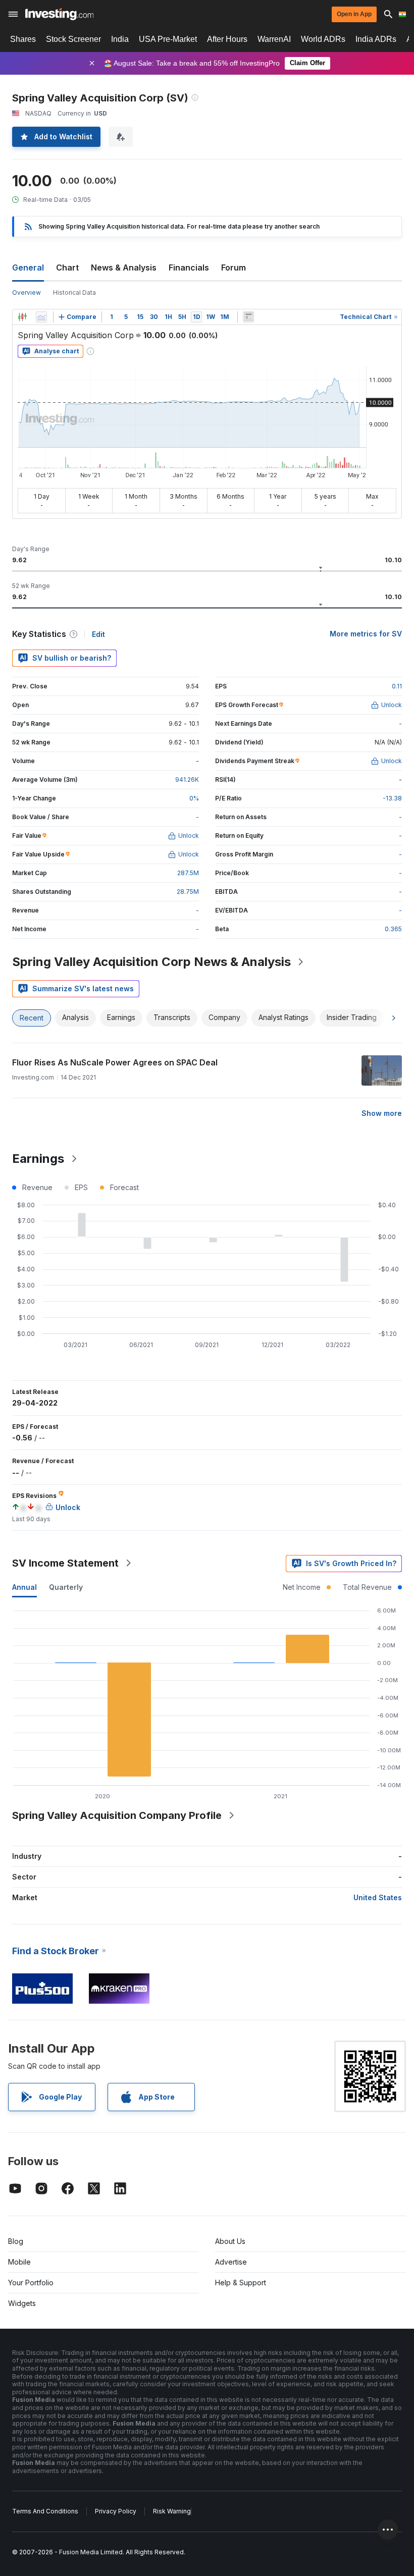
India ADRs (376, 39)
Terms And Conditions (45, 2511)
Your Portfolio (31, 2283)
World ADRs (323, 39)
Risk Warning (172, 2511)
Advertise (231, 2262)
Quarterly (66, 1587)
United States (378, 1897)
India (120, 39)
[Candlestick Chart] (22, 317)
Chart (67, 267)
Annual (24, 1587)
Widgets (22, 2303)
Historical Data (74, 292)
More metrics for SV (366, 634)
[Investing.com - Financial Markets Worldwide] (59, 14)
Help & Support (241, 2283)
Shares (23, 39)
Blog (16, 2241)
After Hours (227, 39)
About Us (230, 2241)
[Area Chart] (41, 317)
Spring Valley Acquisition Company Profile (117, 1815)
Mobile (19, 2262)
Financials (189, 267)
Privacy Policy (116, 2511)
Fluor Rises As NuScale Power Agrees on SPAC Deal (115, 1062)
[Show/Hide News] (248, 317)
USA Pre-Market (168, 39)
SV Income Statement (65, 1563)
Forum (234, 267)
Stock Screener (73, 39)
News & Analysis (124, 267)
